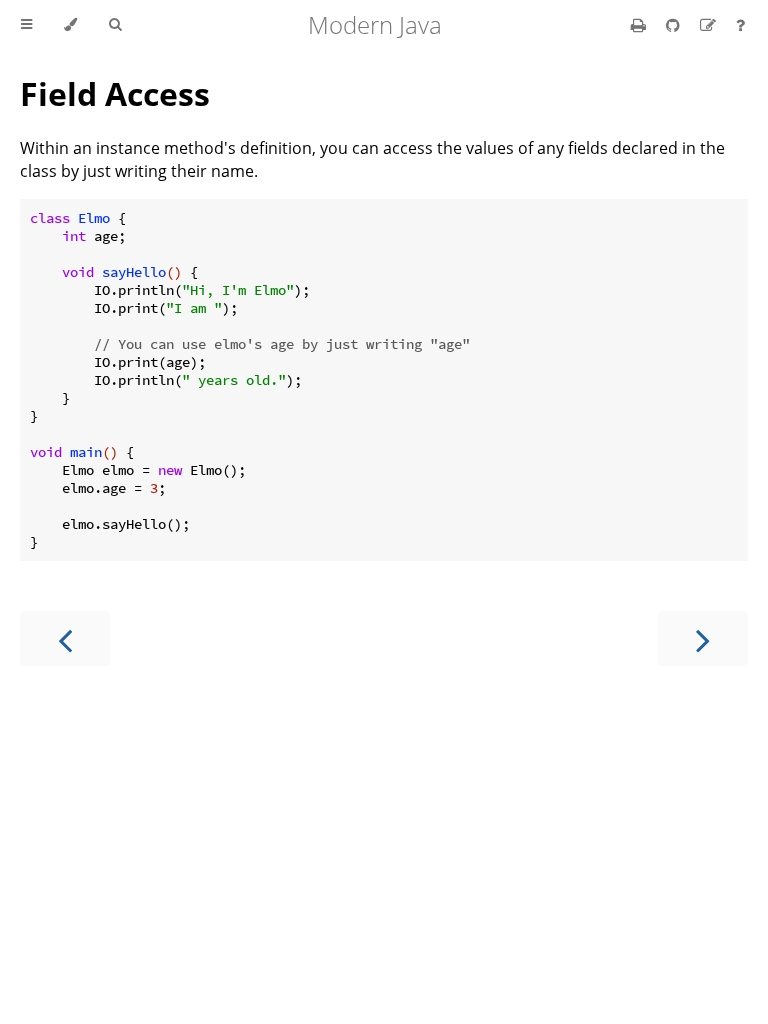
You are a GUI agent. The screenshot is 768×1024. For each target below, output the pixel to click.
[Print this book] (640, 25)
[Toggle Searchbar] (115, 25)
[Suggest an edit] (710, 25)
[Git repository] (675, 25)
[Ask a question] (740, 25)
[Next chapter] (703, 638)
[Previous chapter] (65, 638)
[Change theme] (70, 25)
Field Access (115, 93)
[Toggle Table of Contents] (26, 25)
